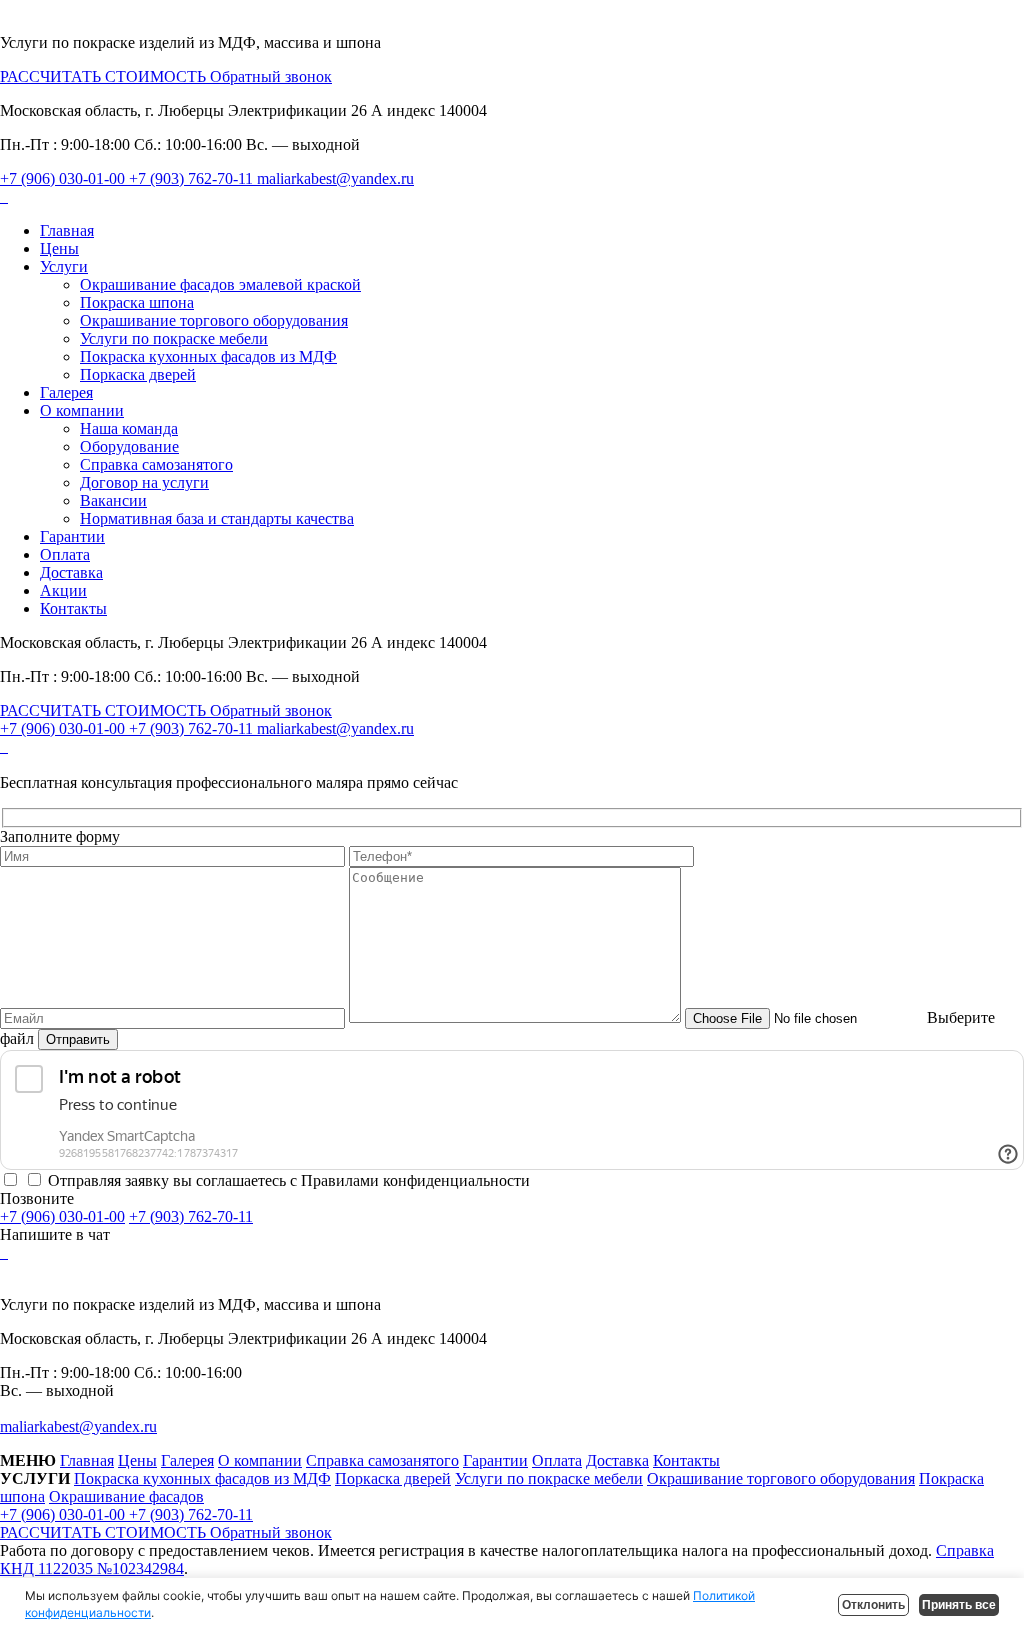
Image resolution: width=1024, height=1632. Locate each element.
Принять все (959, 1605)
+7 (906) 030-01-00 (64, 178)
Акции (63, 590)
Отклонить (873, 1605)
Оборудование (129, 446)
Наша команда (129, 428)
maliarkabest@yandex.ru (335, 178)
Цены (59, 248)
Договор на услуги (144, 482)
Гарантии (72, 536)
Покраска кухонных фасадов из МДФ (208, 356)
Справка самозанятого (156, 464)
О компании (82, 410)
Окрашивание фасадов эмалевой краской (220, 284)
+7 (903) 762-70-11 (193, 178)
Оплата (65, 554)
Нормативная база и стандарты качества (217, 518)
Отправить (78, 1039)
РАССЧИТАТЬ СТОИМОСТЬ (105, 76)
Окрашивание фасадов (126, 1496)
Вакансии (113, 500)
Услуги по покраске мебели (174, 338)
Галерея (66, 392)
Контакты (73, 608)
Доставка (71, 572)
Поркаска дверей (138, 374)
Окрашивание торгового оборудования (214, 320)
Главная (67, 230)
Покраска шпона (137, 302)
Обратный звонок (271, 76)
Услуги (64, 266)
